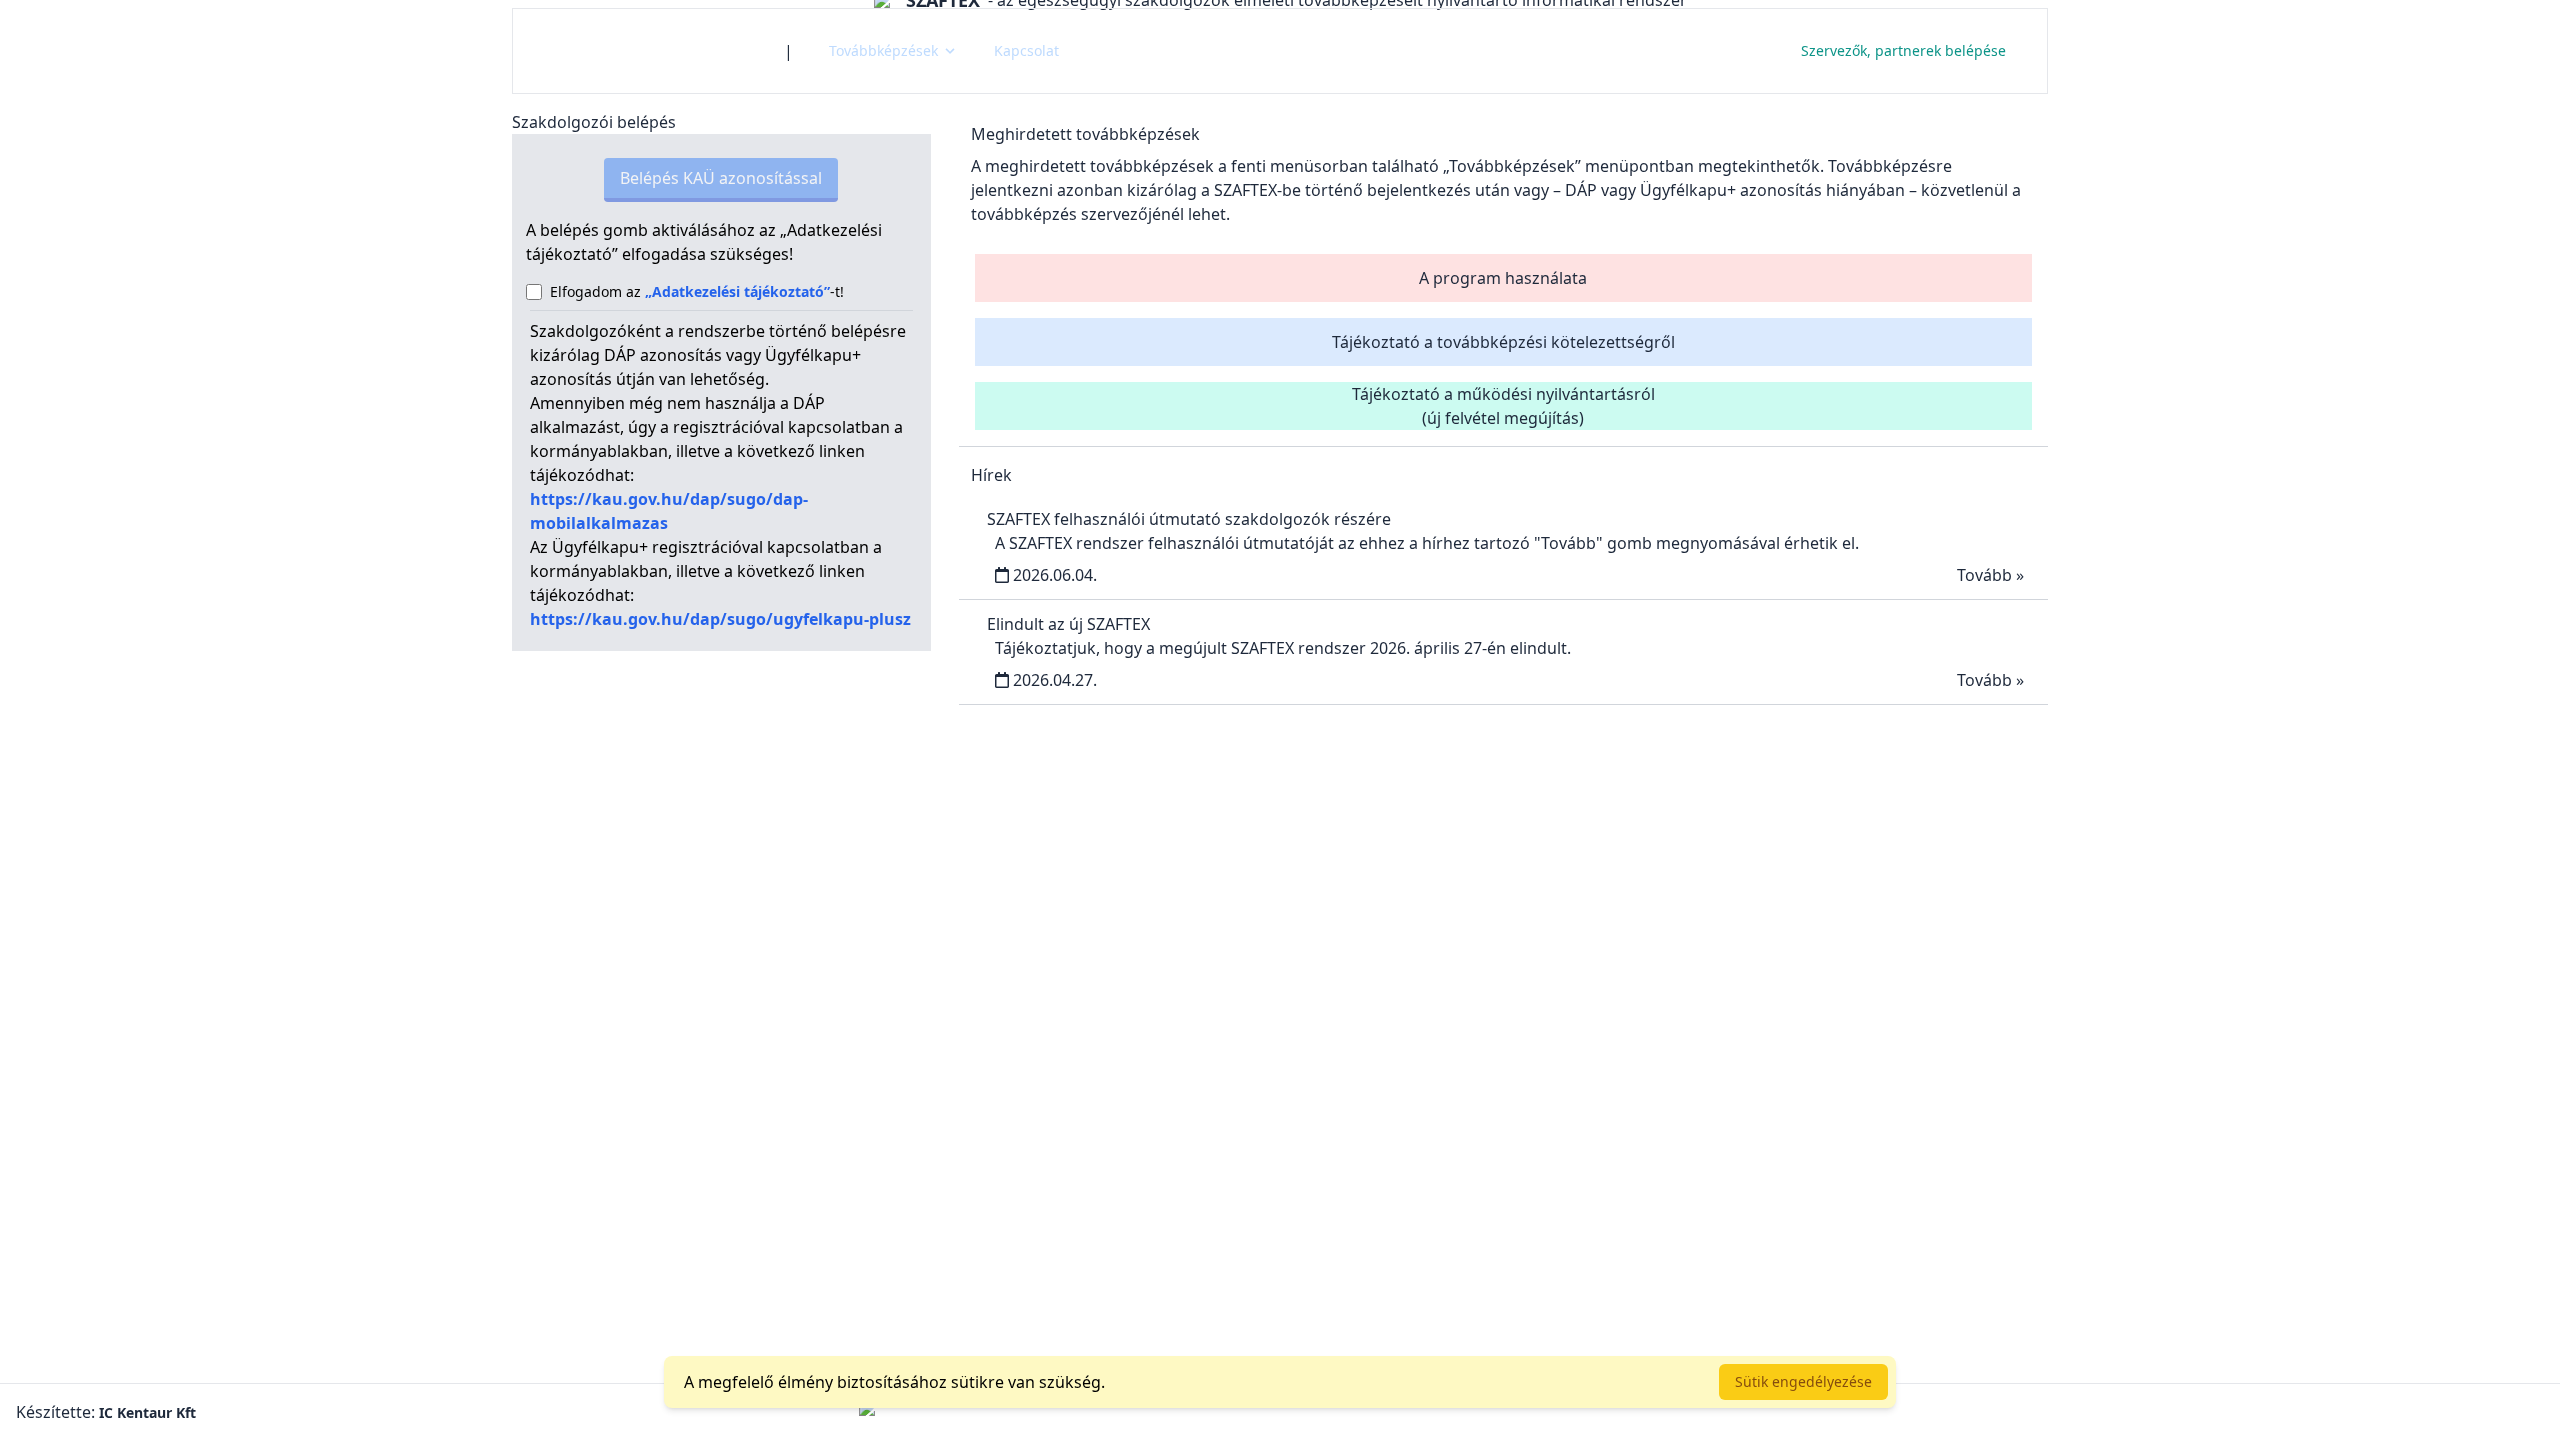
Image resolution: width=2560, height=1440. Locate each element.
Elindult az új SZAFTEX (1068, 624)
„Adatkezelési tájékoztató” (737, 291)
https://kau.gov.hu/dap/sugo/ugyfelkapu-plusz (720, 619)
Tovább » (1990, 575)
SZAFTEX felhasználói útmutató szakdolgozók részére (1189, 519)
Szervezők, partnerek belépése (1903, 50)
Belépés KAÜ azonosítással (721, 178)
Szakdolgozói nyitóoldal (648, 50)
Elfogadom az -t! (697, 291)
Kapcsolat (1026, 50)
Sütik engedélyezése (1803, 1381)
